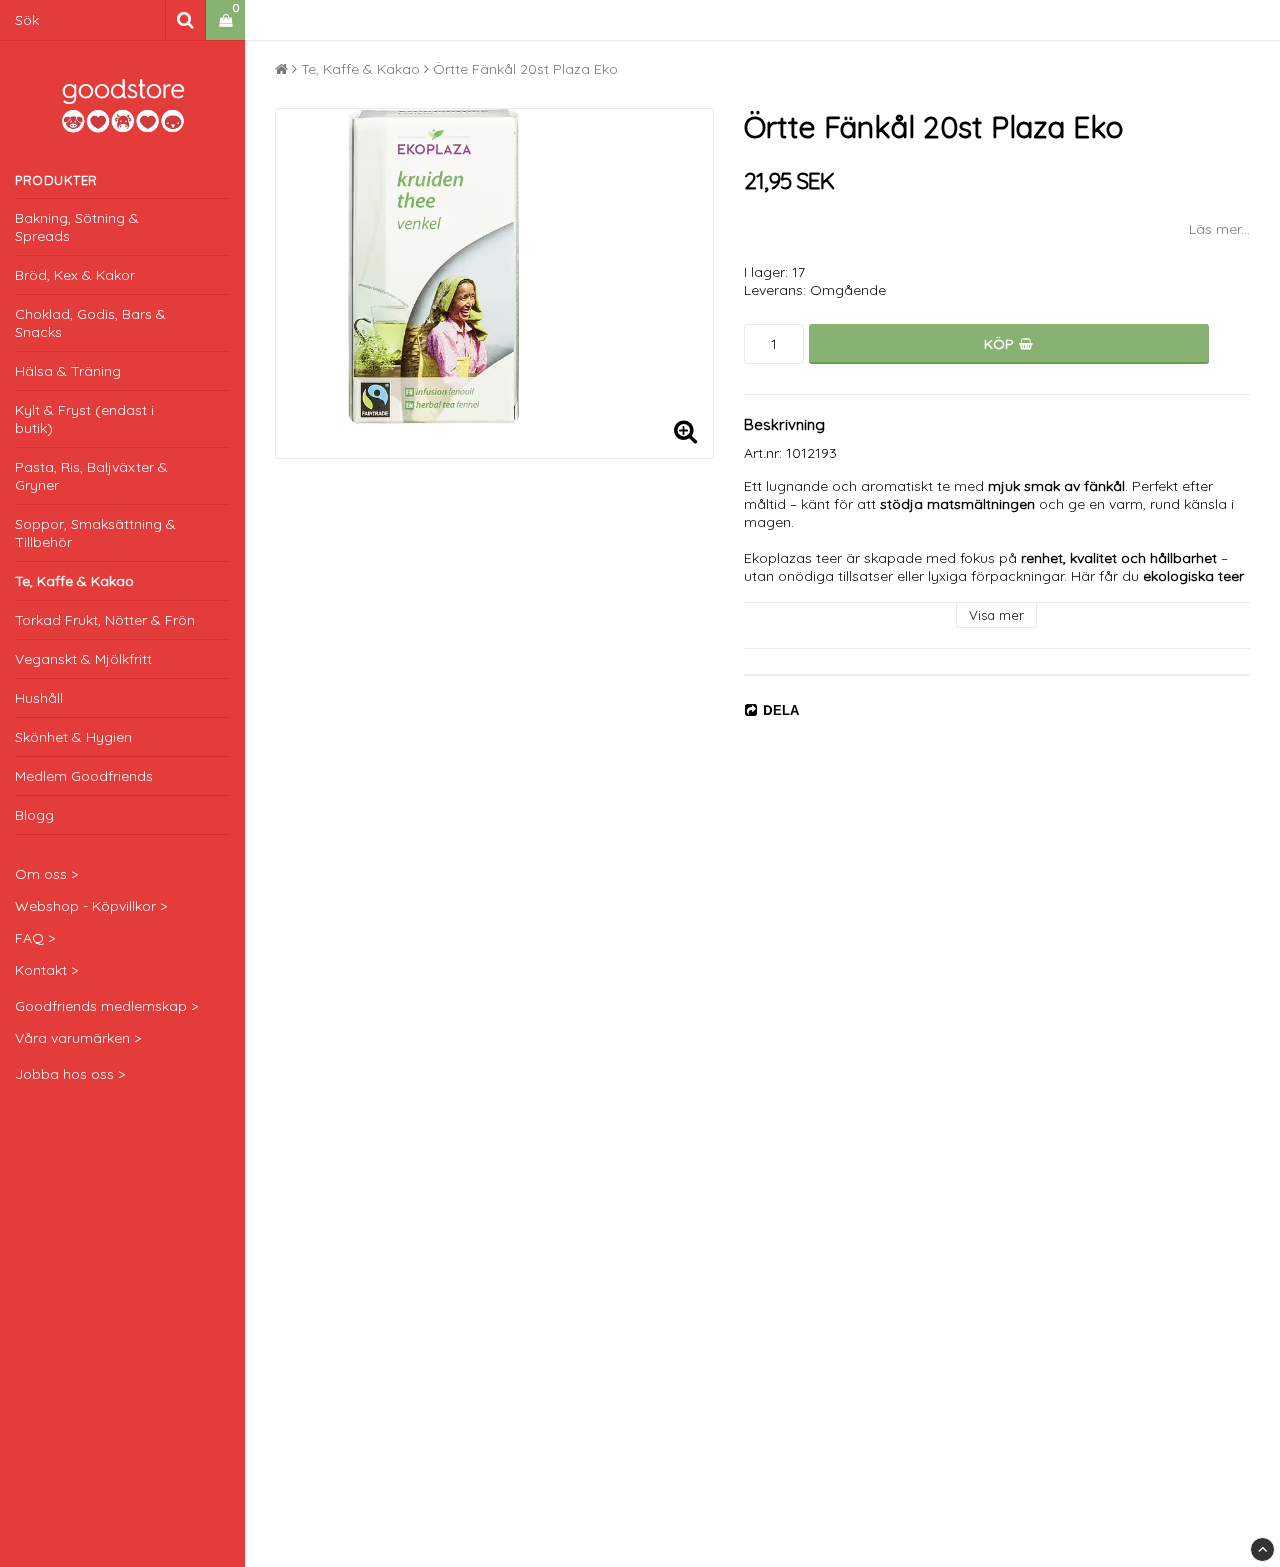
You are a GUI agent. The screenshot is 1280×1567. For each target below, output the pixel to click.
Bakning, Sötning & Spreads (77, 227)
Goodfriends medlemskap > (106, 1006)
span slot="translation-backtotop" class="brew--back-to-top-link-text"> (1262, 1549)
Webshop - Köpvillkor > (91, 906)
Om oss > (46, 874)
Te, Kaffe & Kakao (74, 581)
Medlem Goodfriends (84, 776)
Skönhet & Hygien (73, 737)
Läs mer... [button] (1219, 229)
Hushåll (39, 698)
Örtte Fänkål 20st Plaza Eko (525, 69)
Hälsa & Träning (68, 371)
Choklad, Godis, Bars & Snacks (90, 323)
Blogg (34, 815)
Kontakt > (46, 970)
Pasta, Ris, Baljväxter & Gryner (91, 476)
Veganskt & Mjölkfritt (83, 659)
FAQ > (35, 938)
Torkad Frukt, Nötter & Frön (105, 620)
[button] (225, 20)
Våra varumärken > (78, 1038)
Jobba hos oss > (70, 1074)
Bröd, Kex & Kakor (75, 275)
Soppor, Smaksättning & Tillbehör (95, 533)
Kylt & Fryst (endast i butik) (84, 419)
